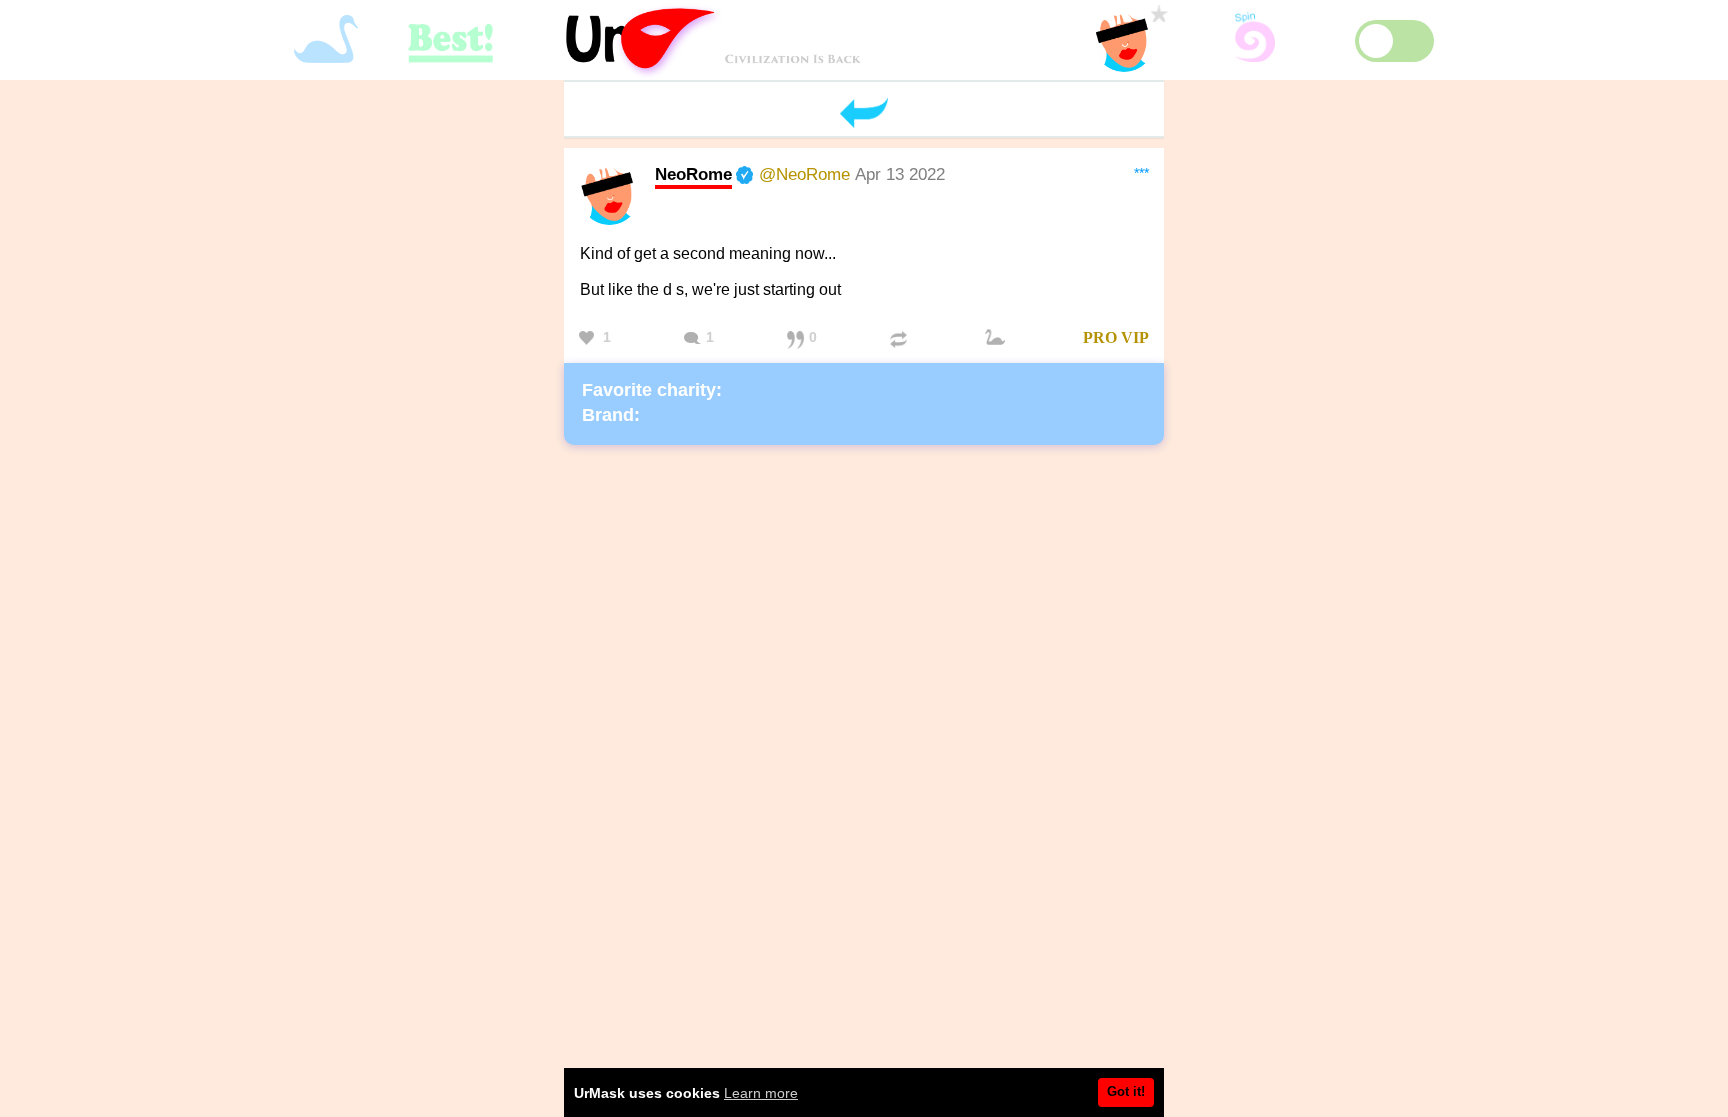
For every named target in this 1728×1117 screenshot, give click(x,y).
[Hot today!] (998, 338)
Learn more (761, 1093)
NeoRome (693, 174)
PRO (1100, 337)
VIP (1135, 337)
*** (1141, 173)
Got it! (1126, 1091)
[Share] (901, 338)
